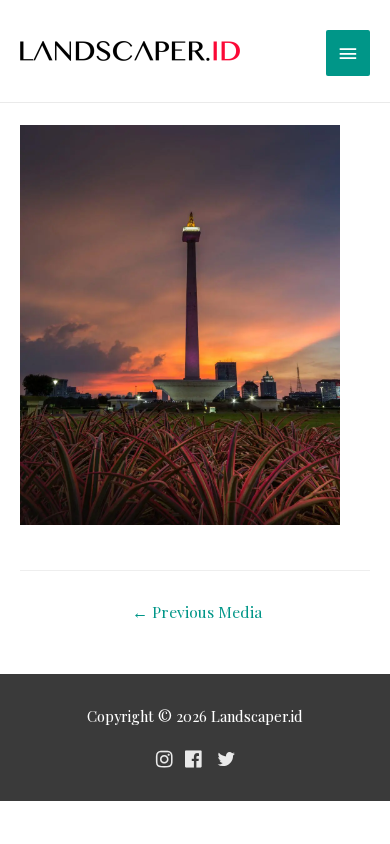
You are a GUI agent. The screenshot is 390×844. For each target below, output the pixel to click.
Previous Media (197, 611)
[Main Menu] (348, 53)
